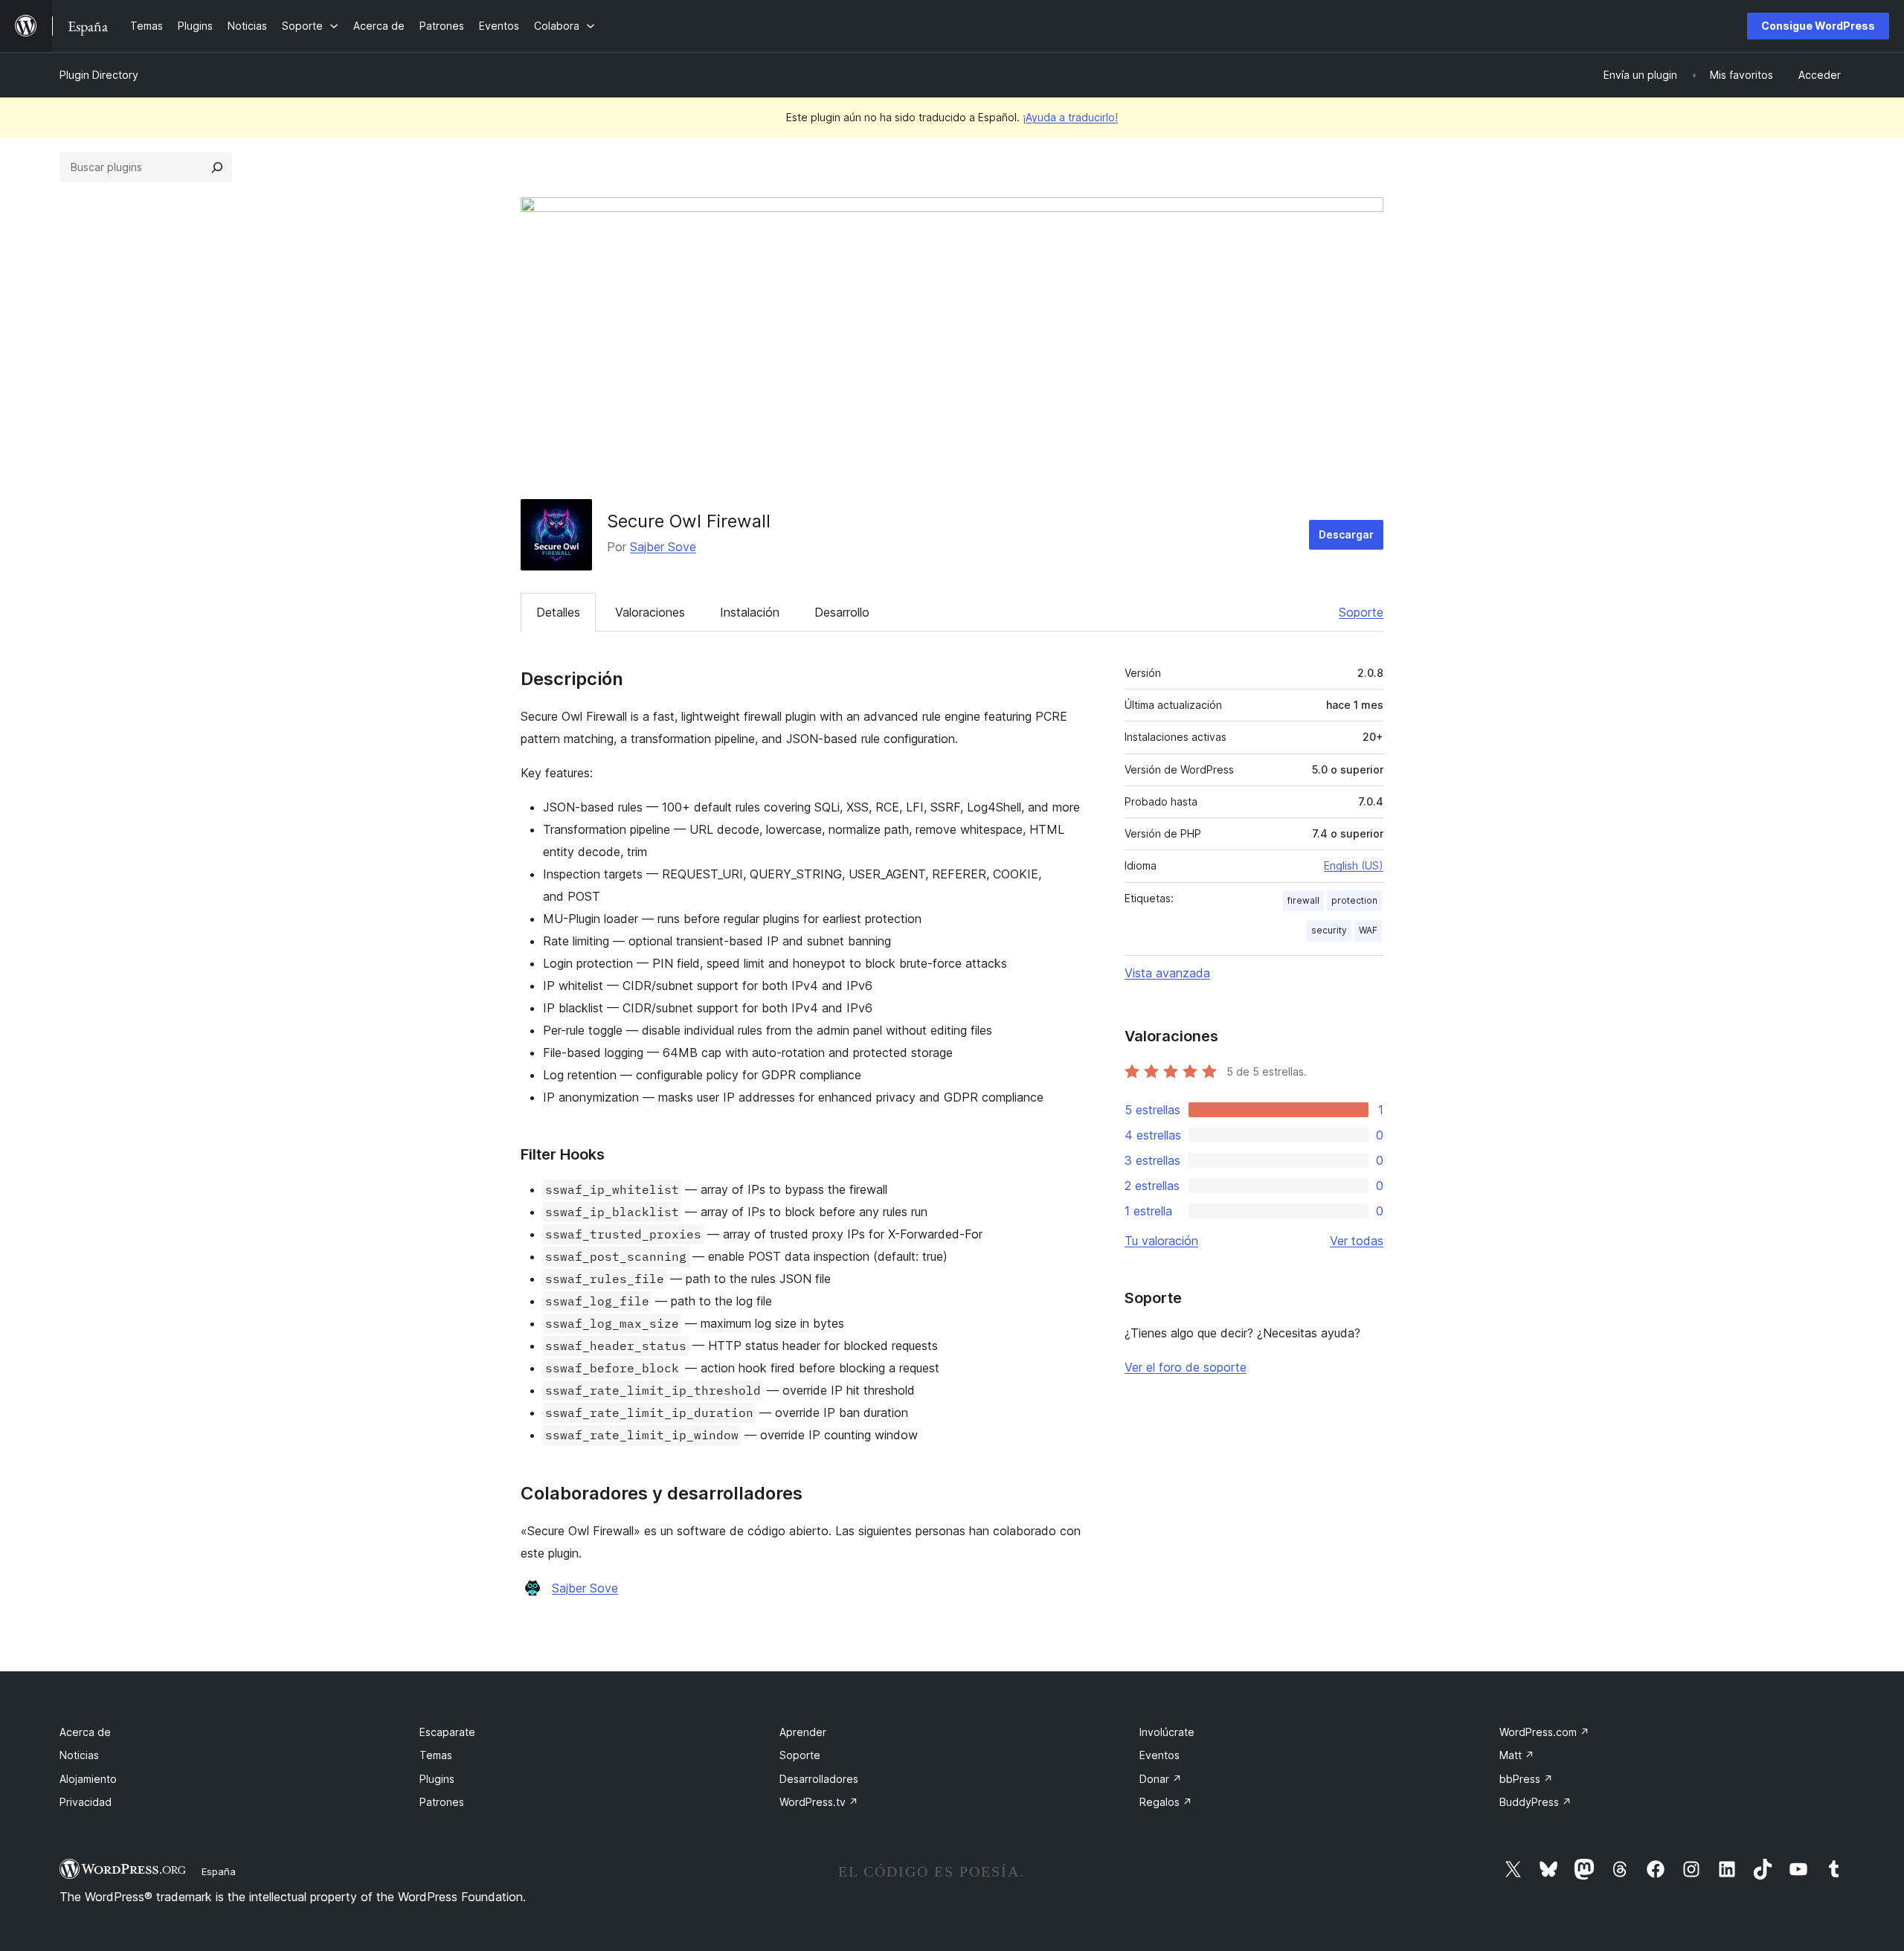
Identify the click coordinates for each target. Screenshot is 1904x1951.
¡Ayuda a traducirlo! (1070, 117)
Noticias (79, 1755)
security (1329, 930)
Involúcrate (1167, 1732)
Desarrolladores (819, 1779)
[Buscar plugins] (217, 167)
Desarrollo (842, 612)
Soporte (1361, 612)
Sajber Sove (663, 547)
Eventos (1160, 1755)
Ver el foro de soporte (1186, 1367)
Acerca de (85, 1732)
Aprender (803, 1732)
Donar (1161, 1779)
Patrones (442, 1802)
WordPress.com (1544, 1732)
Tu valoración (1161, 1241)
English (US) (1354, 865)
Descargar (1346, 534)
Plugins (437, 1779)
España (219, 1871)
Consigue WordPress (1818, 26)
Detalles (558, 612)
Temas (436, 1755)
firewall (1303, 900)
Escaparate (447, 1732)
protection (1354, 900)
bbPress (1526, 1779)
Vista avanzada (1167, 973)
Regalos (1166, 1802)
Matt (1517, 1755)
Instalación (750, 612)
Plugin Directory (99, 75)
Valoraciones (650, 612)
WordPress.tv (819, 1802)
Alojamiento (88, 1779)
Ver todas (1357, 1241)
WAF (1368, 930)
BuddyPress (1535, 1802)
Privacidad (86, 1802)
